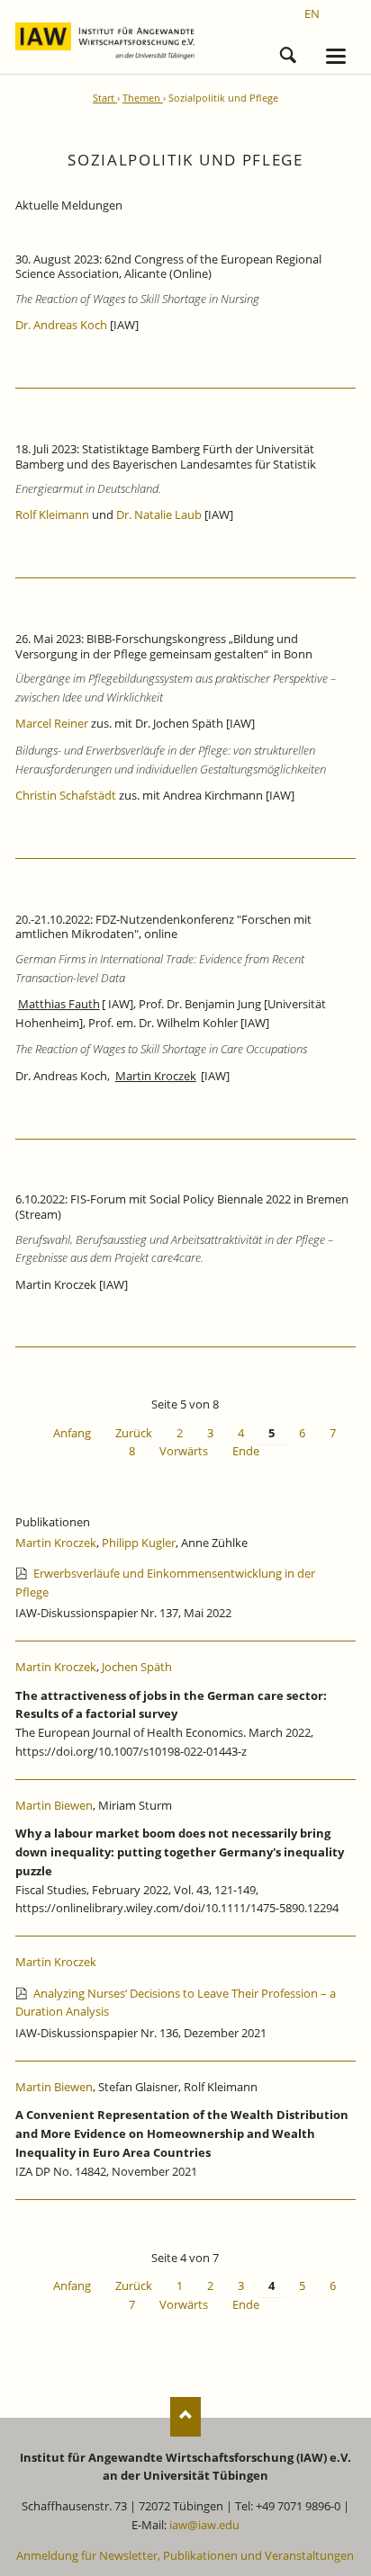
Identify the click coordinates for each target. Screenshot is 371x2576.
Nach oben (186, 2416)
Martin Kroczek (56, 1543)
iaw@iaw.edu (204, 2525)
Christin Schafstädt (66, 795)
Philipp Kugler (139, 1543)
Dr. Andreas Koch (61, 325)
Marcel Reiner (52, 723)
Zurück (134, 1433)
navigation (336, 56)
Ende (246, 1451)
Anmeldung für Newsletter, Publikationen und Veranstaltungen (185, 2555)
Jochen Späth (137, 1667)
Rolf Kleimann (52, 514)
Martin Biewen (54, 1805)
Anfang (72, 1433)
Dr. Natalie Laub (159, 514)
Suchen (288, 52)
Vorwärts (184, 1451)
